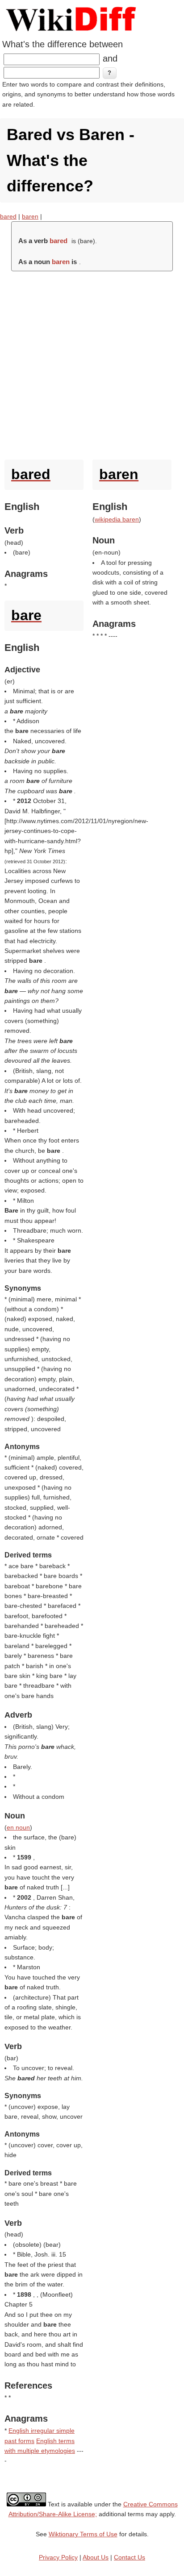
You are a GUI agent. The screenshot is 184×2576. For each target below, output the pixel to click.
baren (30, 216)
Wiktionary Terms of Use (83, 2534)
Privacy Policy (58, 2557)
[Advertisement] (92, 363)
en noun (18, 1827)
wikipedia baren (117, 519)
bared (8, 216)
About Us (96, 2557)
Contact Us (130, 2557)
